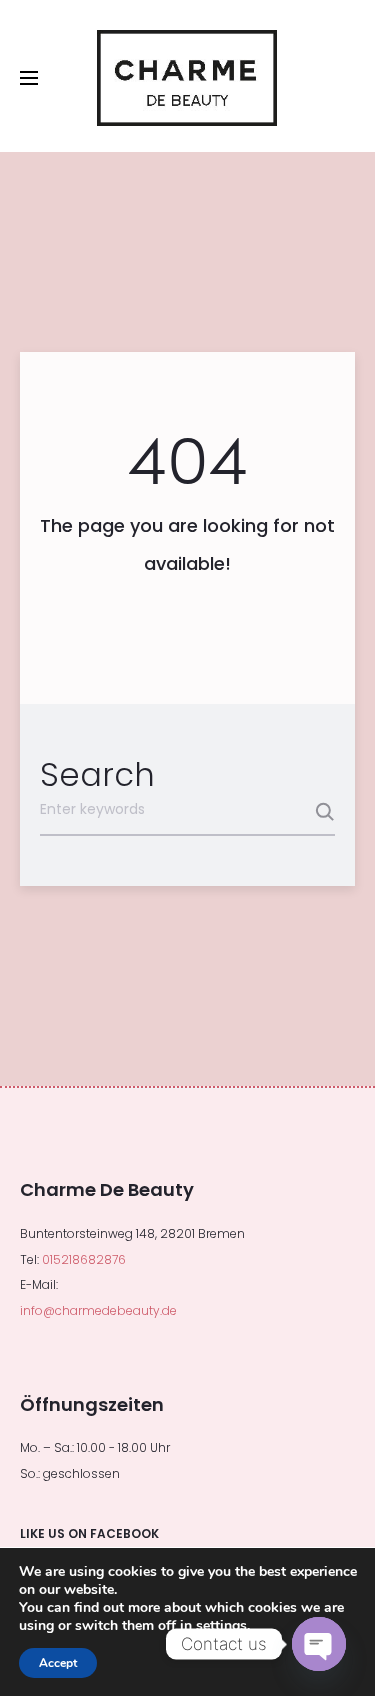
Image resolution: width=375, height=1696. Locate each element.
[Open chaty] (319, 1644)
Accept (58, 1663)
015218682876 (84, 1259)
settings (221, 1626)
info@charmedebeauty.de (98, 1310)
